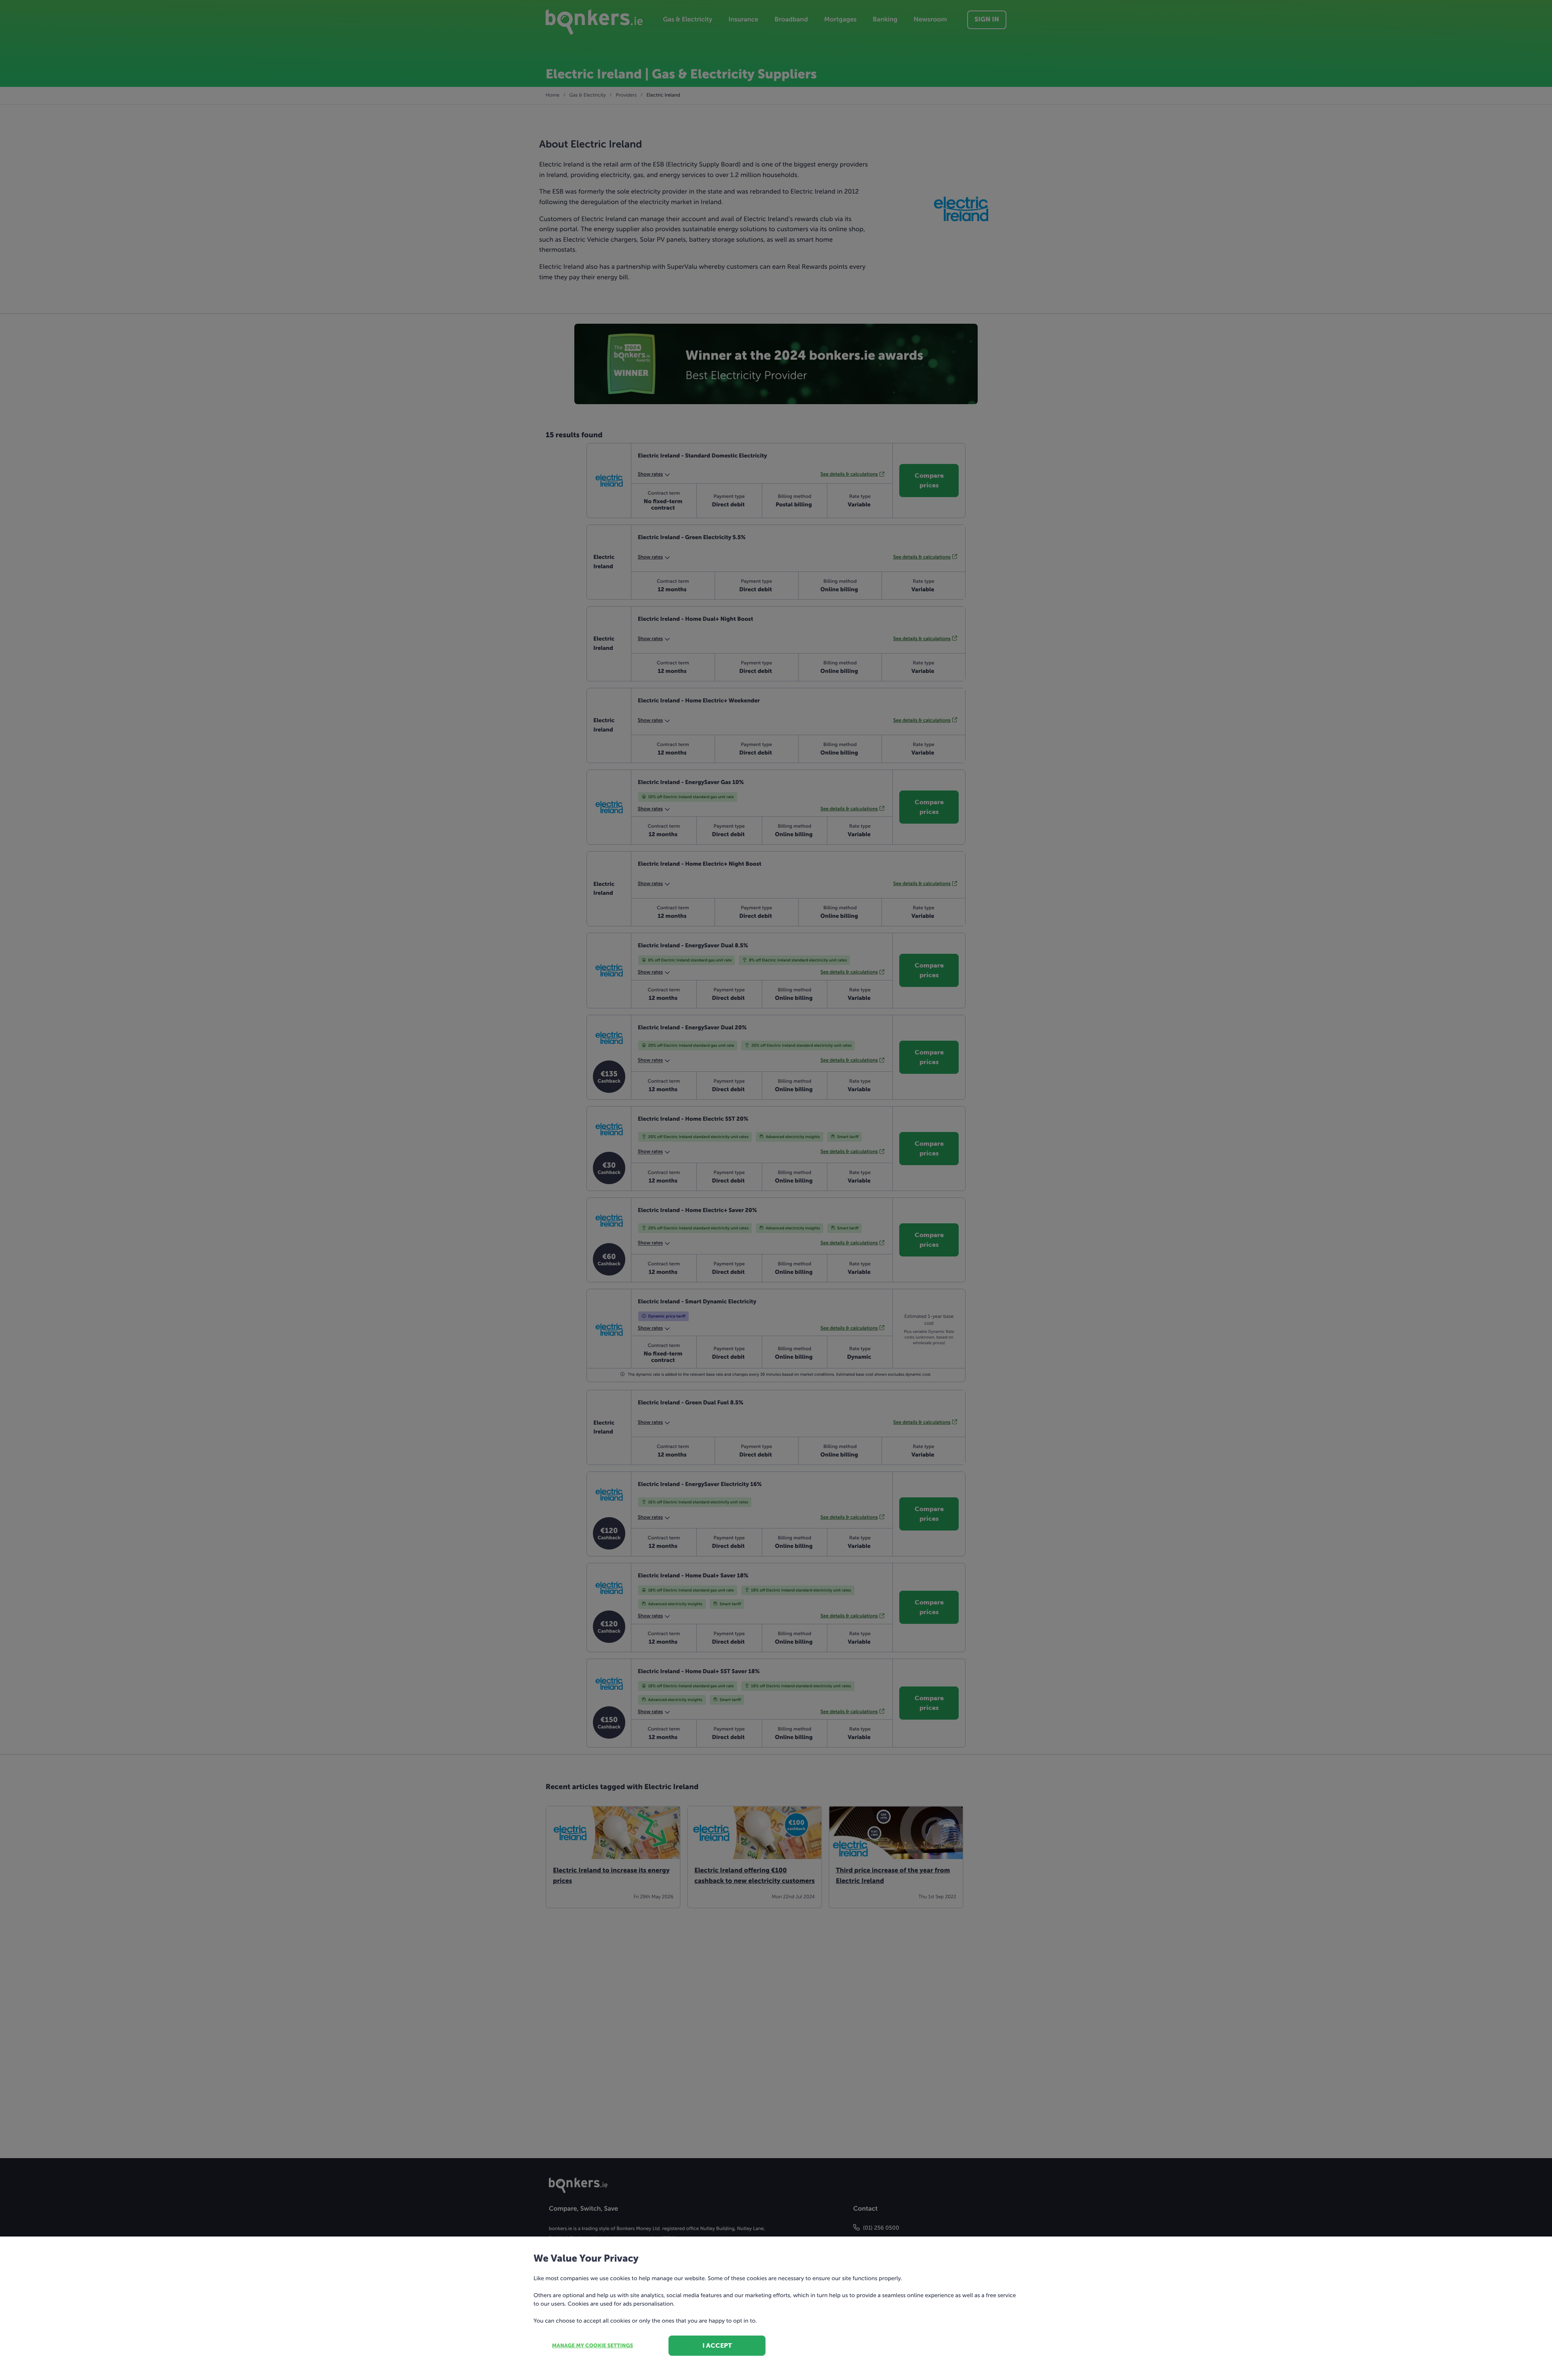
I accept (717, 2345)
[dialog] (776, 1190)
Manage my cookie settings (593, 2346)
